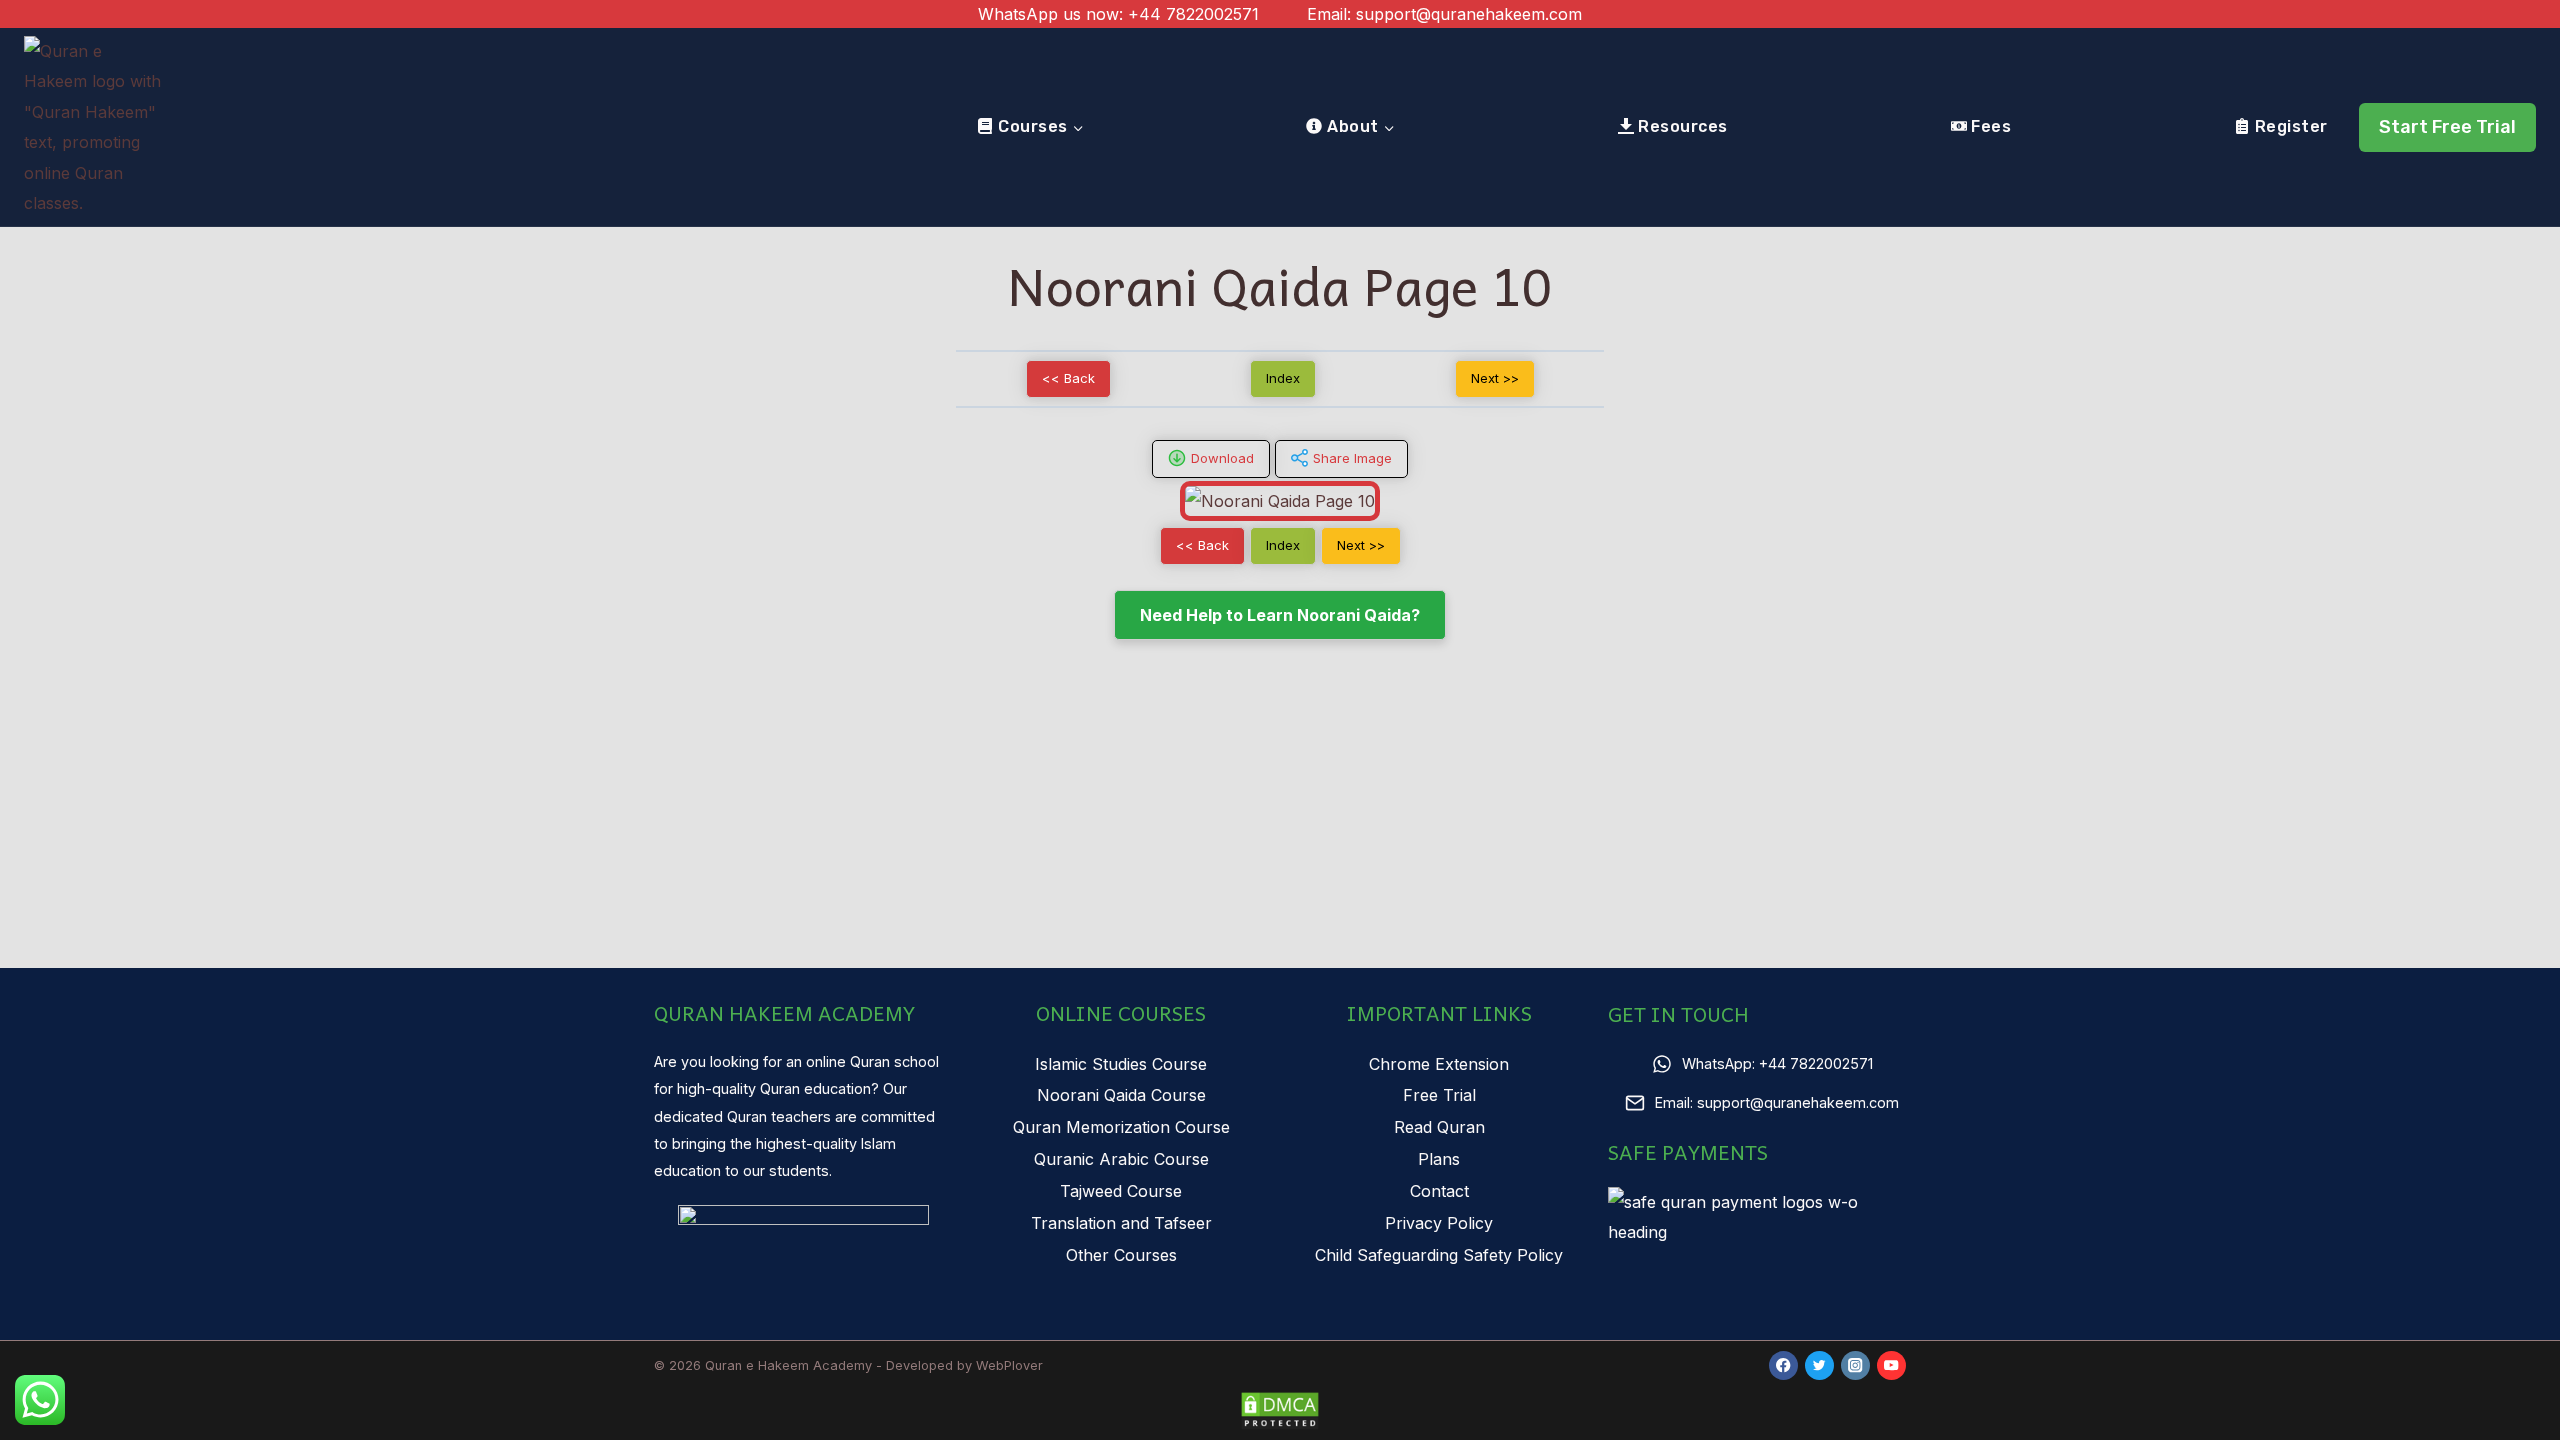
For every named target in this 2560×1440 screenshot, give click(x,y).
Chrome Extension (1439, 1064)
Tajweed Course (1121, 1191)
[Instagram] (1855, 1365)
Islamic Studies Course (1121, 1064)
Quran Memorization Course (1121, 1127)
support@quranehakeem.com (1469, 14)
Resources (1682, 126)
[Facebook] (1783, 1365)
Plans (1439, 1159)
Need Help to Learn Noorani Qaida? (1280, 615)
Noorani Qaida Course (1121, 1095)
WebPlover (1009, 1365)
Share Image (1352, 458)
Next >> (1495, 378)
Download (1222, 458)
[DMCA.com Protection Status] (1280, 1411)
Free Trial (1439, 1095)
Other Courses (1121, 1255)
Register (2291, 126)
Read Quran (1439, 1127)
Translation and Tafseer (1121, 1223)
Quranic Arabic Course (1121, 1159)
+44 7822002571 (1193, 14)
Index (1283, 378)
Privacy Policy (1439, 1223)
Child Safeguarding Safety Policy (1439, 1255)
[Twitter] (1819, 1365)
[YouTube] (1891, 1365)
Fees (1991, 126)
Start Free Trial (2447, 127)
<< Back (1068, 378)
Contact (1439, 1191)
